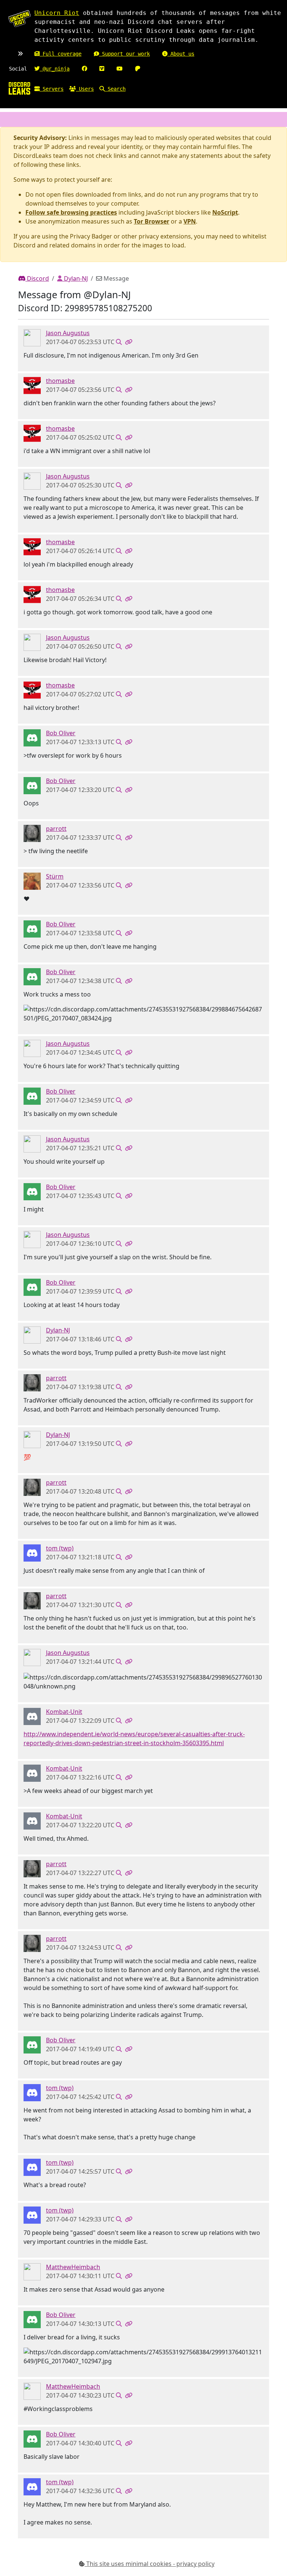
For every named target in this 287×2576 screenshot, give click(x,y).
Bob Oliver (61, 733)
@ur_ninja (55, 69)
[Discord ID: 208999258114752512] (32, 1335)
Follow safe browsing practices (71, 212)
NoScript (225, 212)
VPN (190, 221)
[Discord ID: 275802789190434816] (32, 337)
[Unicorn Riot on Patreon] (138, 69)
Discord (37, 278)
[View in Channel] (119, 342)
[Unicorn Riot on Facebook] (84, 69)
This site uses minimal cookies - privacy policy (150, 2564)
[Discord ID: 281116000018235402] (32, 737)
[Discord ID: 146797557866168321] (32, 881)
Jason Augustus (68, 333)
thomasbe (60, 381)
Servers (52, 89)
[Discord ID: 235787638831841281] (32, 2271)
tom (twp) (60, 1548)
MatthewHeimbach (73, 2267)
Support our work (124, 54)
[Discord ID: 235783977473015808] (32, 833)
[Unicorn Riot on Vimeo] (102, 69)
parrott (56, 829)
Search (115, 89)
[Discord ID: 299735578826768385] (32, 1553)
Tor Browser (152, 221)
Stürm (55, 876)
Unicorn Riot (57, 13)
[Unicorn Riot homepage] (19, 19)
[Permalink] (129, 342)
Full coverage (61, 54)
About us (181, 54)
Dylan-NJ (75, 278)
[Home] (19, 88)
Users (85, 89)
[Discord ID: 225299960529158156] (32, 1716)
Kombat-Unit (64, 1712)
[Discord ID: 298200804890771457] (32, 385)
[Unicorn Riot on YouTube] (120, 69)
